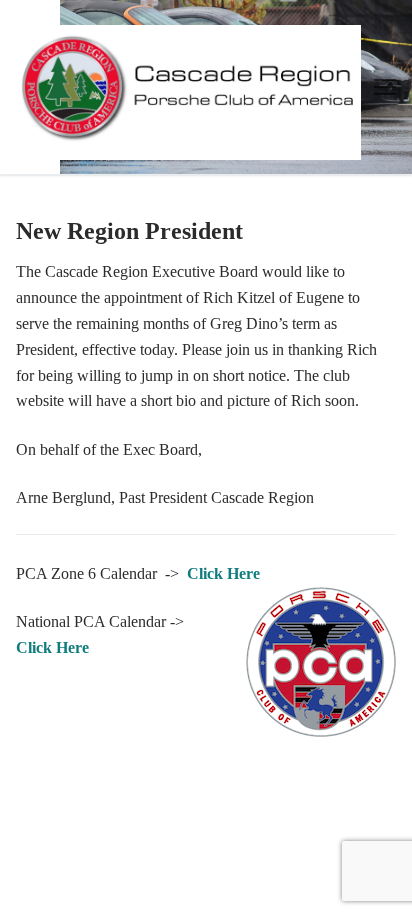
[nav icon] (385, 87)
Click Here (223, 573)
